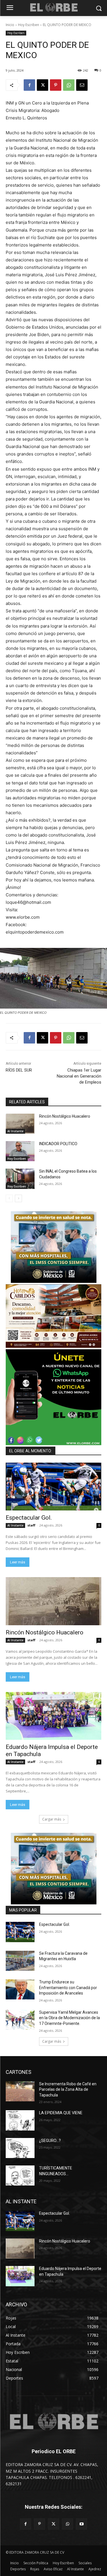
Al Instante (15, 1131)
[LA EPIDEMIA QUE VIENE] (20, 2120)
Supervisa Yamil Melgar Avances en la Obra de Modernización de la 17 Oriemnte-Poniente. (69, 2018)
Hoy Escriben (29, 25)
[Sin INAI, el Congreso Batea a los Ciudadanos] (20, 1179)
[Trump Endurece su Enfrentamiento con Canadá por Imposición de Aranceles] (20, 1989)
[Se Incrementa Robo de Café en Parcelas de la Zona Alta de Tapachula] (20, 2091)
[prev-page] (9, 1198)
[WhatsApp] (69, 85)
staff (31, 1525)
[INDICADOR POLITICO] (20, 1151)
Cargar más (52, 1819)
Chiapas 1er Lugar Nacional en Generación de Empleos (79, 1076)
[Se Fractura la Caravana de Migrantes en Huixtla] (20, 1961)
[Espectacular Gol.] (53, 1487)
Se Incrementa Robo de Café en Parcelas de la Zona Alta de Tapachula (68, 2089)
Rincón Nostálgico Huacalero (65, 1116)
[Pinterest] (56, 85)
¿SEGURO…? (50, 2141)
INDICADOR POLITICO (58, 1144)
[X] (43, 85)
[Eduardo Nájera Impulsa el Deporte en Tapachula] (53, 1716)
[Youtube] (81, 2524)
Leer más (18, 1562)
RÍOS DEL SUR (19, 1070)
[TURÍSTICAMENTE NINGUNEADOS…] (20, 2175)
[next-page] (18, 1198)
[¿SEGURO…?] (20, 2148)
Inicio (10, 25)
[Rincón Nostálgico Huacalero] (20, 1124)
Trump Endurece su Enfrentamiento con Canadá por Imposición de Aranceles (68, 1988)
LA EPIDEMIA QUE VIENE (61, 2113)
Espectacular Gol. (29, 1518)
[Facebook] (29, 85)
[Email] (82, 85)
